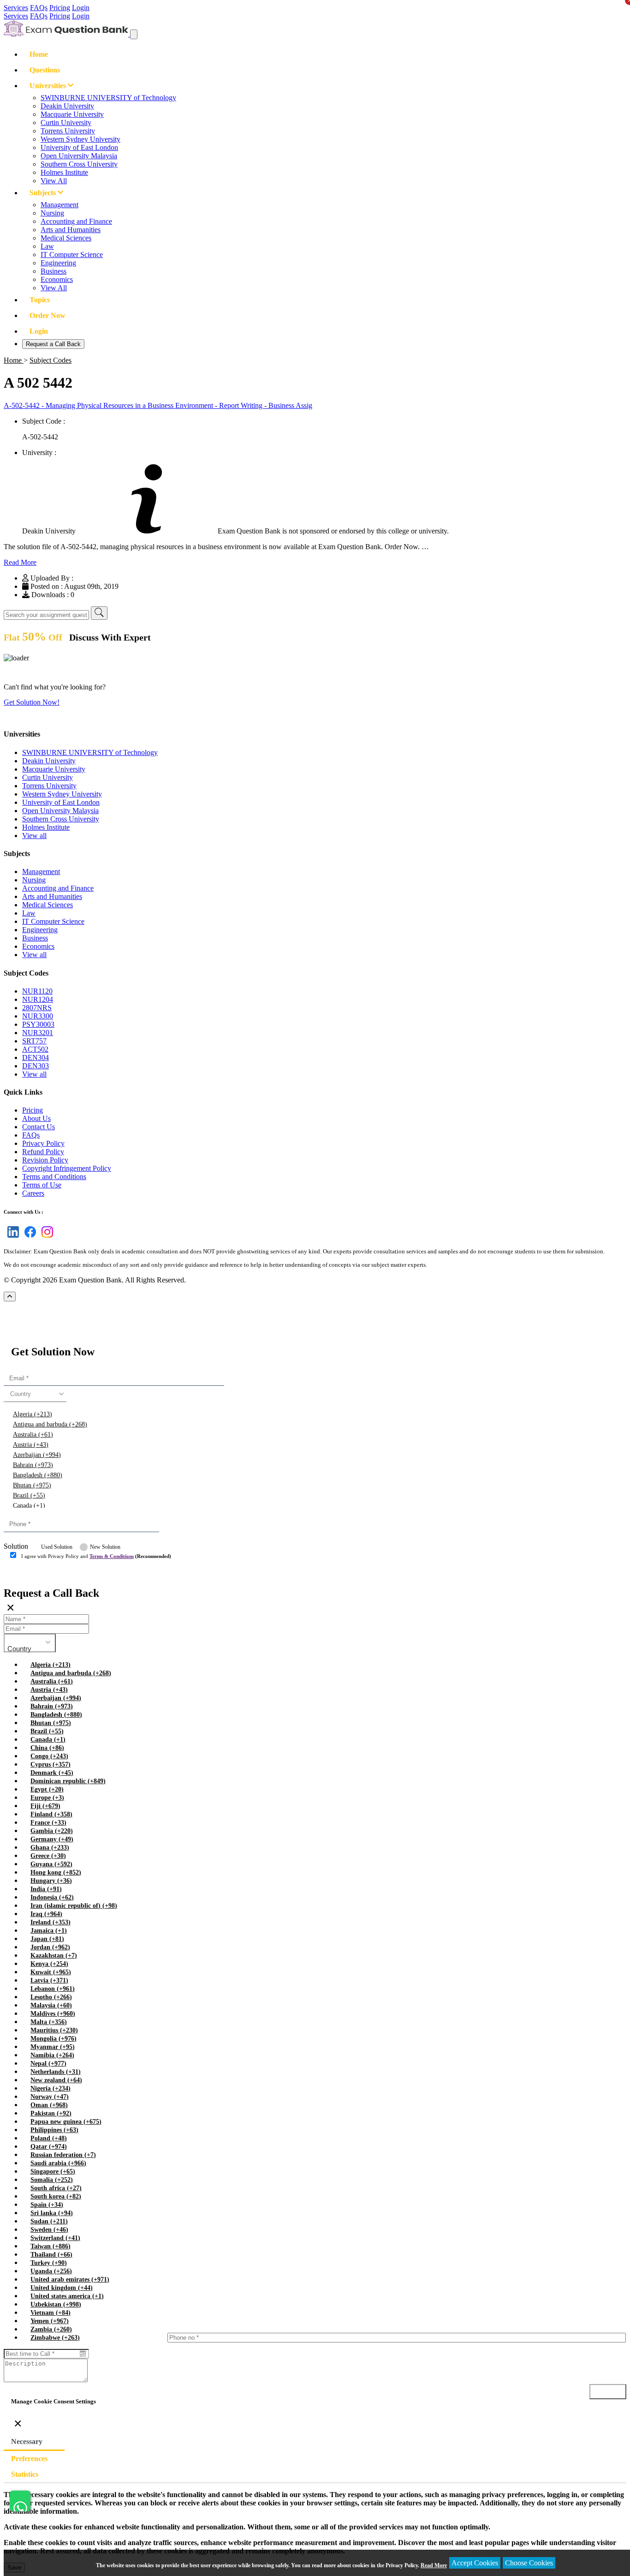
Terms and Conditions (54, 1177)
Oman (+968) (49, 2105)
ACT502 (35, 1049)
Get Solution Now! (32, 702)
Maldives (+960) (53, 2014)
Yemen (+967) (50, 2321)
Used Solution (57, 1547)
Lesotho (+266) (51, 1997)
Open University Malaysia (79, 156)
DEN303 (36, 1066)
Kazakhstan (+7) (54, 1956)
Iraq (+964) (46, 1914)
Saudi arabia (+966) (58, 2163)
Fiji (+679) (45, 1806)
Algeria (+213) (33, 1414)
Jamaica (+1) (49, 1931)
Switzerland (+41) (55, 2238)
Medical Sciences (66, 238)
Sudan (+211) (49, 2221)
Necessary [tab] (27, 2441)
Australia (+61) (33, 1435)
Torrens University (68, 131)
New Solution (105, 1547)
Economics (57, 279)
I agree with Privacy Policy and (96, 1556)
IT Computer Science (72, 255)
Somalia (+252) (52, 2180)
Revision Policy (45, 1160)
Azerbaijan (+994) (37, 1455)
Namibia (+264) (52, 2055)
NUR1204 (38, 999)
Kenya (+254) (49, 1964)
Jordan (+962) (50, 1947)
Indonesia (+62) (52, 1897)
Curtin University (66, 123)
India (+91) (46, 1889)
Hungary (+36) (51, 1881)
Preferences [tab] (29, 2459)
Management (59, 205)
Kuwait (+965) (51, 1972)
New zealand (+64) (56, 2080)
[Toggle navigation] (134, 34)
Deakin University (67, 106)
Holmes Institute (64, 172)
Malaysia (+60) (51, 2005)
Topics (40, 300)
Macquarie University (72, 114)
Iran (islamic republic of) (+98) (74, 1906)
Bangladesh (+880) (38, 1475)
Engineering (58, 263)
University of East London (79, 147)
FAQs (39, 8)
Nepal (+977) (48, 2064)
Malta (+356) (49, 2022)
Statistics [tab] (25, 2474)
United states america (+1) (67, 2296)
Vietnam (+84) (51, 2313)
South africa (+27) (56, 2188)
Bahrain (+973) (33, 1465)
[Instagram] (45, 1237)
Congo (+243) (49, 1756)
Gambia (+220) (52, 1831)
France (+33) (48, 1823)
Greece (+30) (48, 1856)
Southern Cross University (79, 164)
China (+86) (47, 1748)
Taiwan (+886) (51, 2246)
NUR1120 (37, 991)
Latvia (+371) (49, 1980)
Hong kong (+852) (56, 1872)
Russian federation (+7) (63, 2155)
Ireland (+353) (51, 1922)
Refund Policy (43, 1152)
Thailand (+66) (51, 2255)
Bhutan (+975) (32, 1485)
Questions (45, 70)
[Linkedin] (11, 1237)
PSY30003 (38, 1024)
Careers (33, 1193)
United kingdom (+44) (62, 2288)
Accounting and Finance (76, 221)
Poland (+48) (49, 2138)
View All (54, 181)
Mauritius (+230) (54, 2030)
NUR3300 (38, 1016)
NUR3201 (38, 1033)
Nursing (52, 213)
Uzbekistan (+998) (56, 2304)
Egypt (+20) (47, 1789)
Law (47, 246)
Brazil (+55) (29, 1495)
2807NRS (37, 1008)
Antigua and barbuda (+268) (50, 1424)
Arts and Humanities (71, 230)
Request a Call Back (53, 344)
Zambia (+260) (51, 2329)
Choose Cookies (529, 2563)
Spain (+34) (47, 2205)
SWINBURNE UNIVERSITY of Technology (108, 98)
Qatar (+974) (49, 2147)
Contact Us (39, 1127)
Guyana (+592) (51, 1864)
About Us (36, 1118)
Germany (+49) (52, 1839)
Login (81, 8)
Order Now (48, 315)
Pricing (60, 8)
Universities (49, 86)
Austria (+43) (31, 1445)
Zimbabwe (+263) (55, 2338)
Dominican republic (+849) (68, 1781)
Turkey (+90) (49, 2263)
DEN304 (36, 1057)
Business (53, 271)
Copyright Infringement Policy (67, 1168)
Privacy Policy (43, 1143)
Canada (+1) (29, 1506)
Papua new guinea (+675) (66, 2122)
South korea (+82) (56, 2196)
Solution (16, 1546)
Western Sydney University (80, 139)
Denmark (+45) (52, 1773)
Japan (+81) (47, 1939)
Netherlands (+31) (56, 2072)
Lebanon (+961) (53, 1989)
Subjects (44, 193)
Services (16, 8)
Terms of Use (42, 1185)
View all (34, 836)
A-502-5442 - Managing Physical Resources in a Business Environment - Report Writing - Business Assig (158, 405)
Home (39, 54)
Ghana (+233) (50, 1848)
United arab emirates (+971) (70, 2279)
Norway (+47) (50, 2097)
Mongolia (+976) (53, 2039)
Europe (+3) (47, 1798)
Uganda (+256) (51, 2271)
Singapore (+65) (53, 2172)
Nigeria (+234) (51, 2088)
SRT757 (34, 1041)
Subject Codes (51, 360)
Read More (20, 562)
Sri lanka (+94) (52, 2213)
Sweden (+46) (49, 2230)
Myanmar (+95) (53, 2047)
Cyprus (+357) (51, 1764)
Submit (30, 1574)
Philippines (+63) (54, 2130)
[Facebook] (28, 1237)
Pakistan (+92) (51, 2113)
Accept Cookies (475, 2563)
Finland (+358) (51, 1814)
